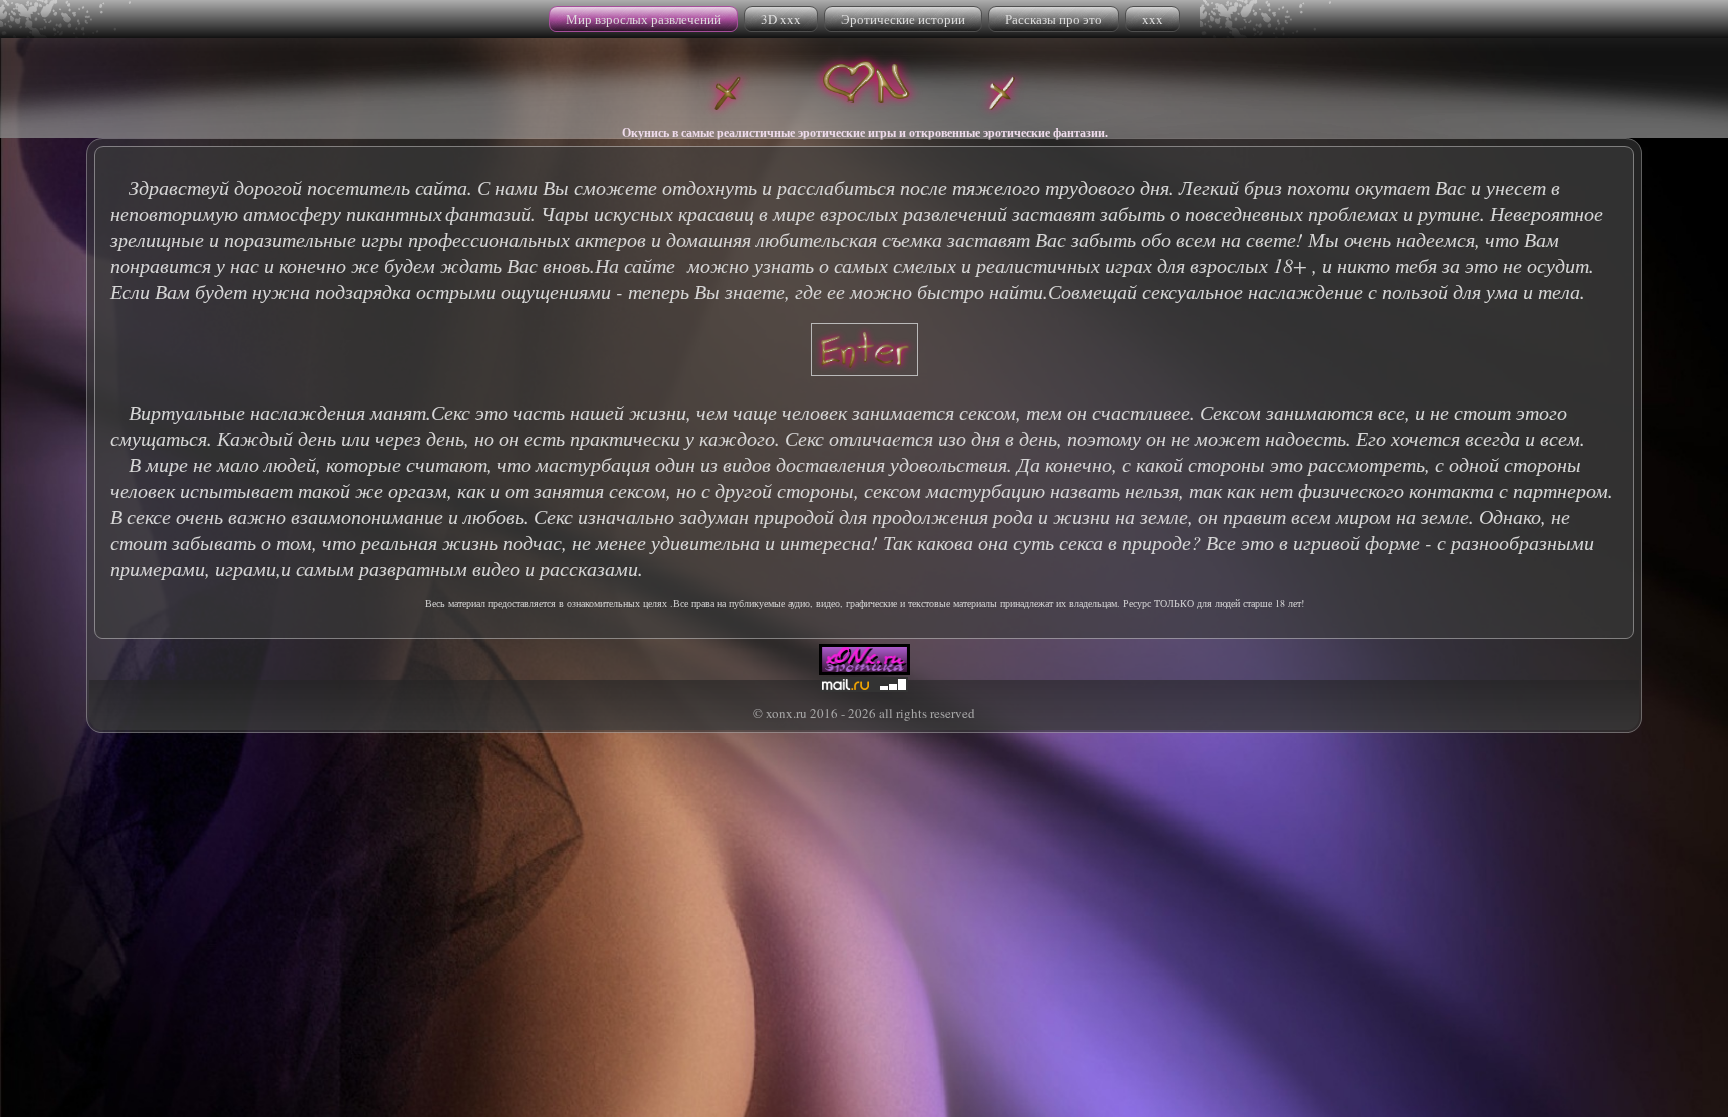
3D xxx (781, 19)
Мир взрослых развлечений (643, 19)
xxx (1152, 19)
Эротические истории (903, 19)
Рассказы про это (1053, 19)
